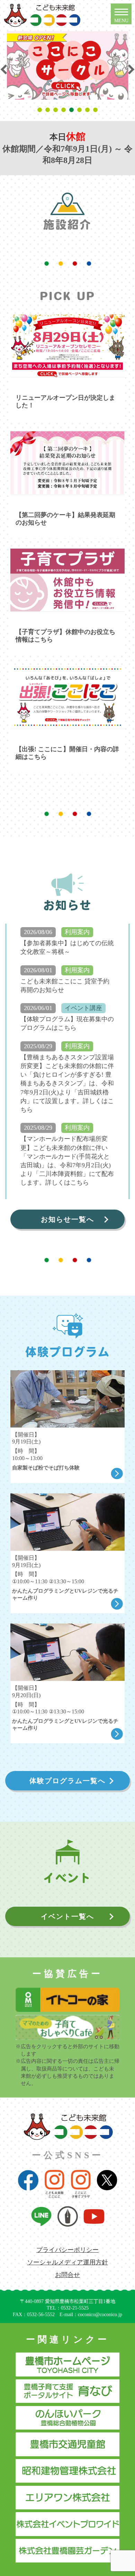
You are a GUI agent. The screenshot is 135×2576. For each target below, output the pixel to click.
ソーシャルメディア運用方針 (67, 2262)
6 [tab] (80, 110)
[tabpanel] (68, 66)
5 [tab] (73, 110)
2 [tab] (49, 110)
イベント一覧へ (67, 1916)
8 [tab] (96, 110)
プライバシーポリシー (67, 2250)
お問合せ (67, 2275)
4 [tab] (65, 110)
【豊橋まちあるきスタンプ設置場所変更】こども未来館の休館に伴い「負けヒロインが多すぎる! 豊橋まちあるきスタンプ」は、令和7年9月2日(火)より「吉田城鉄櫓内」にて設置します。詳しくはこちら (67, 1083)
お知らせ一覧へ (67, 1219)
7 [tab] (88, 110)
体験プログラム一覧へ (67, 1781)
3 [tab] (57, 110)
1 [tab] (41, 110)
